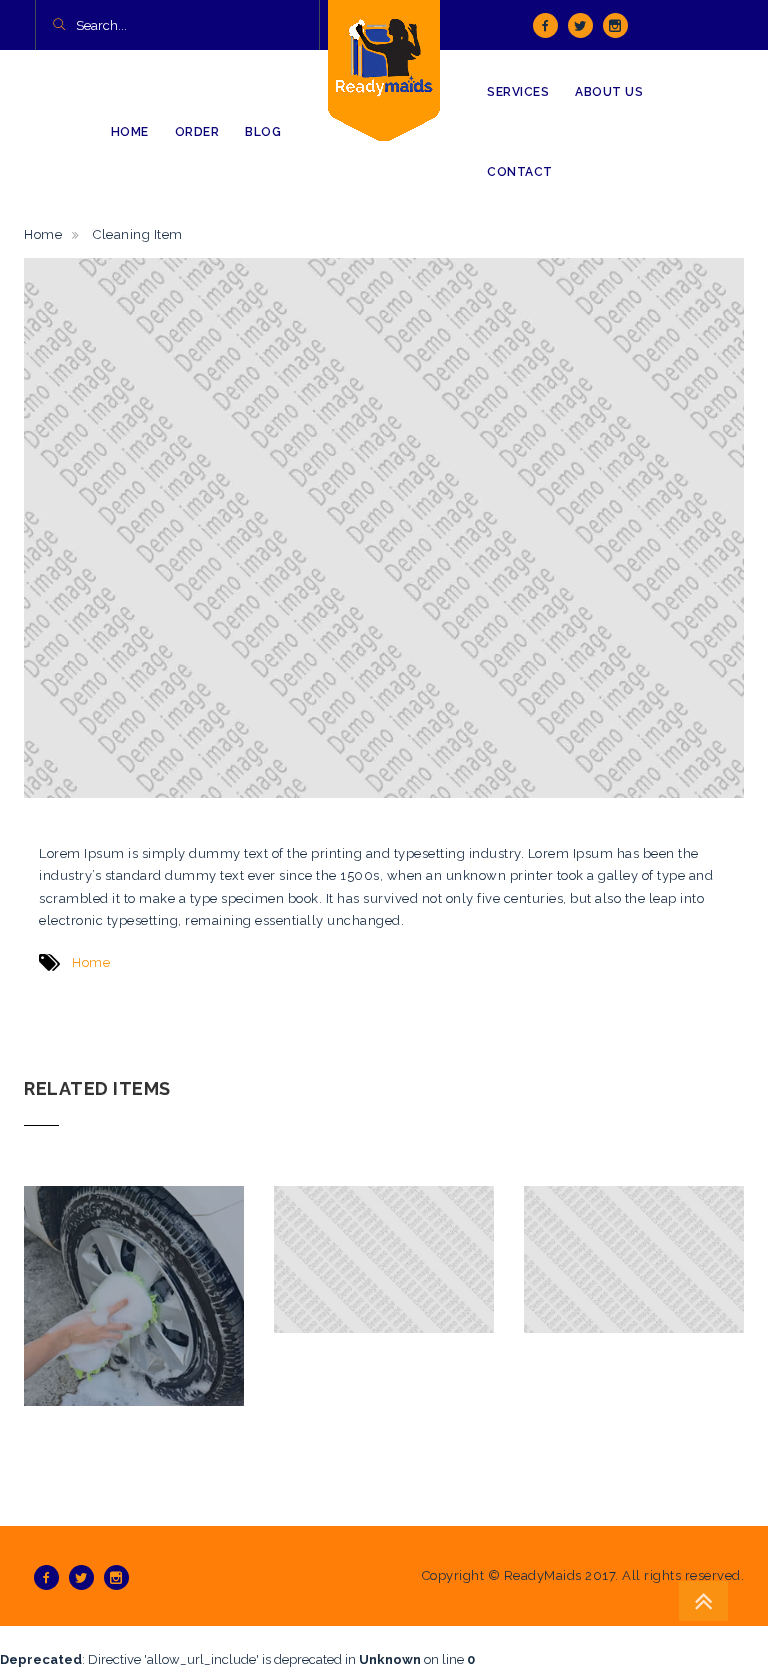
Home (43, 234)
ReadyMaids (543, 1575)
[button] (58, 26)
